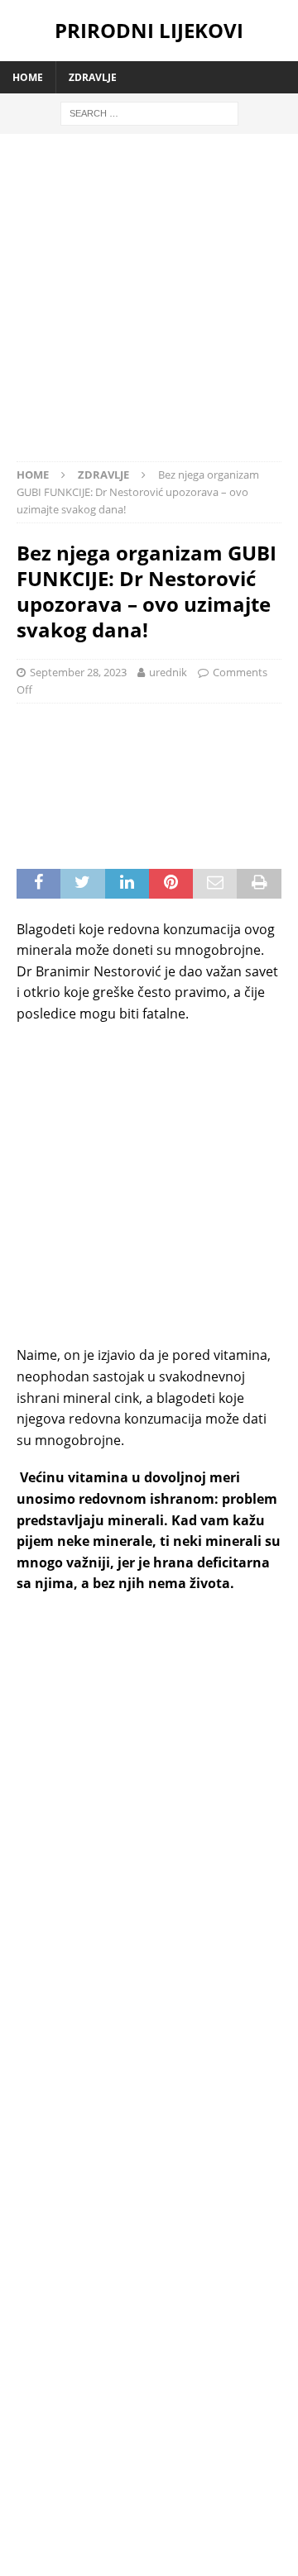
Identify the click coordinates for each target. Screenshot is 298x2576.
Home (28, 77)
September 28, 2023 (78, 672)
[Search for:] (149, 112)
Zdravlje (93, 77)
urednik (168, 672)
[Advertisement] (149, 306)
